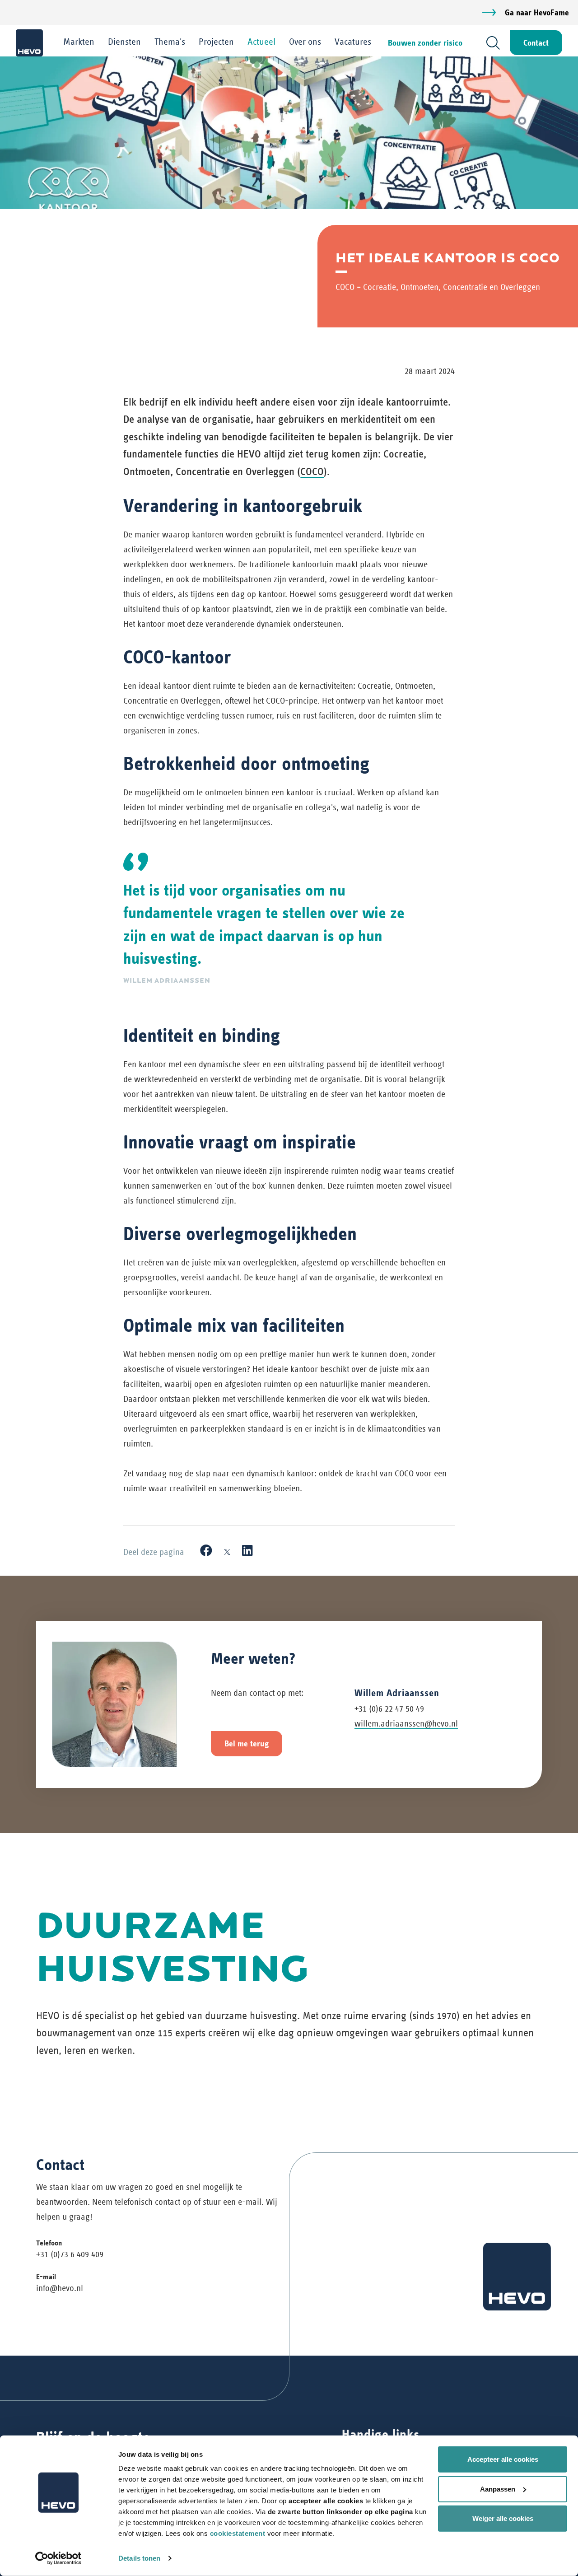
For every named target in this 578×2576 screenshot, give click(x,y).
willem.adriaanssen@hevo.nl (406, 1724)
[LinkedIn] (247, 1551)
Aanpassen (498, 2489)
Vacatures (353, 42)
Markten (79, 42)
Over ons (305, 42)
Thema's (170, 42)
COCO (312, 471)
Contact (536, 43)
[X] (227, 1551)
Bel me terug (247, 1743)
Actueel (261, 42)
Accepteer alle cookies (503, 2459)
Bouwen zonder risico (425, 43)
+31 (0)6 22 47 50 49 (389, 1709)
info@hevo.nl (60, 2288)
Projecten (216, 42)
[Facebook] (206, 1551)
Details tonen (139, 2558)
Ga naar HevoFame (537, 12)
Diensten (124, 42)
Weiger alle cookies (503, 2518)
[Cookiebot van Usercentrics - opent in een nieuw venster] (58, 2558)
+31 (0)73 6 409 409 (70, 2254)
